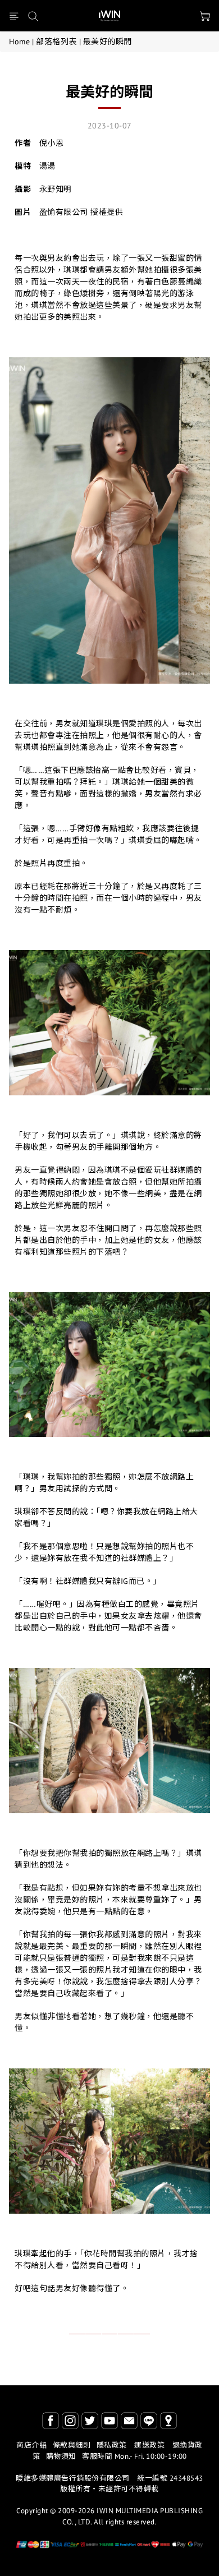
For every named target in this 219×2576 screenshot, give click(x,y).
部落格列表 (56, 42)
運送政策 (149, 2445)
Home (19, 42)
